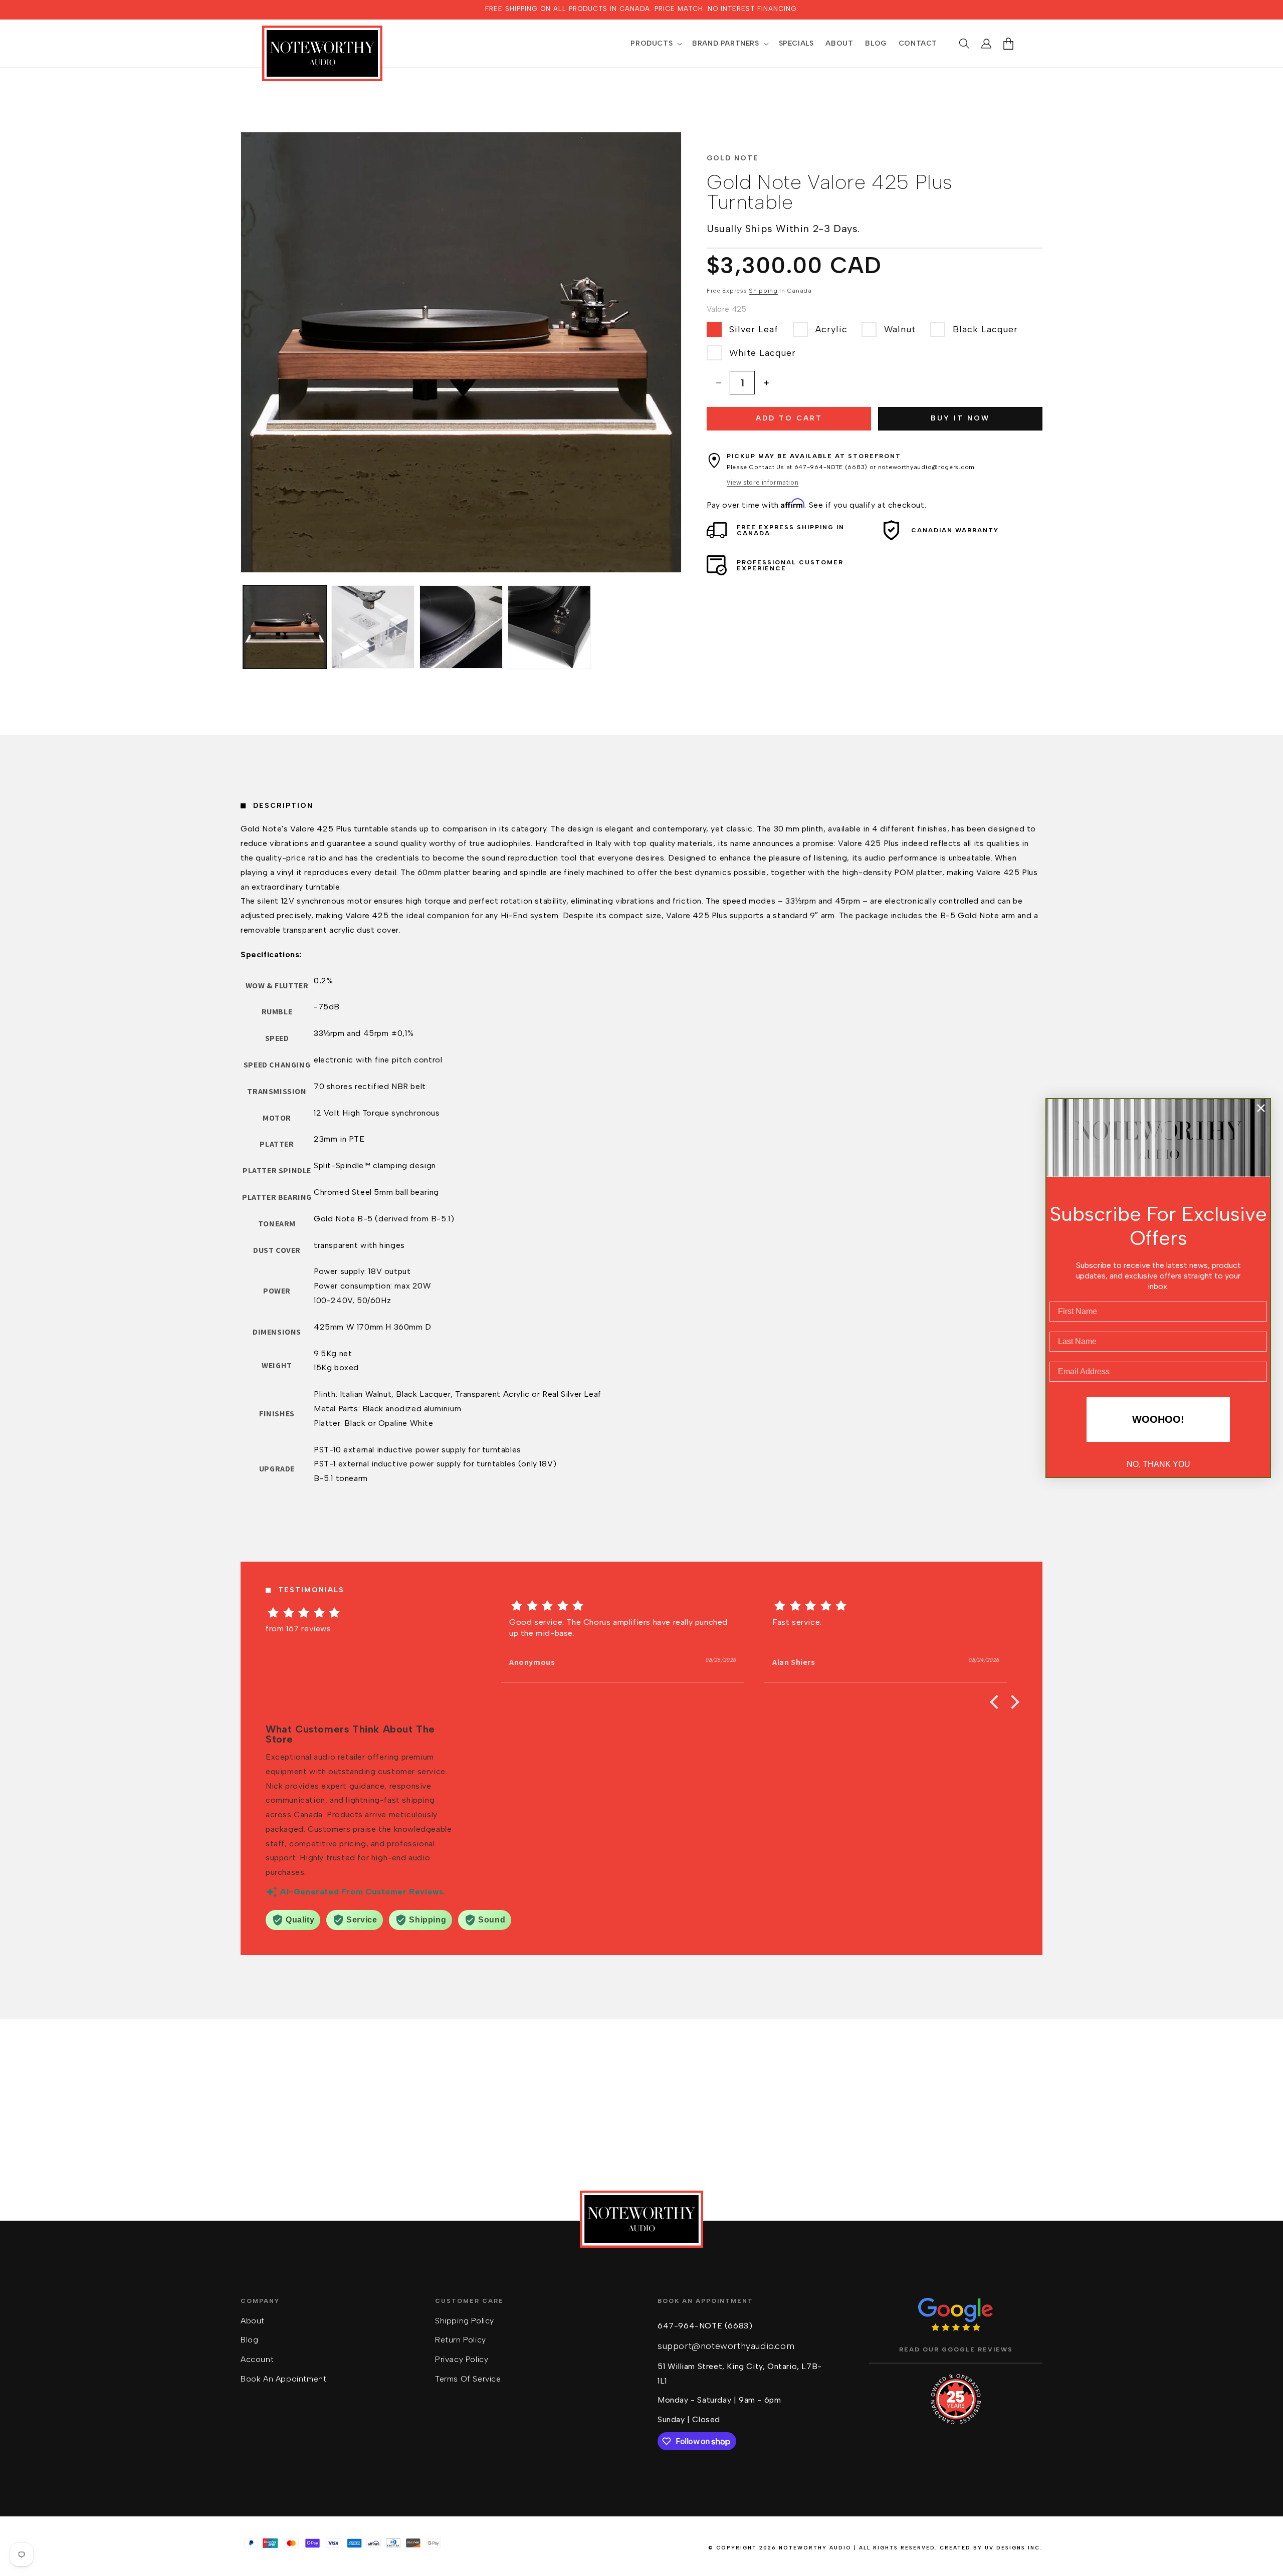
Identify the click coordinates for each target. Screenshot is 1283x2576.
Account (257, 2359)
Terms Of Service (468, 2379)
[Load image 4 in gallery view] (549, 627)
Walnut (900, 329)
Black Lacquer (985, 329)
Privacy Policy (462, 2359)
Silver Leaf (754, 329)
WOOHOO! (1158, 1419)
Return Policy (461, 2340)
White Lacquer (763, 353)
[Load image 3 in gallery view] (461, 627)
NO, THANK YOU (1158, 1464)
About (253, 2321)
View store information (763, 483)
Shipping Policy (465, 2321)
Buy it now (960, 418)
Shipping (763, 291)
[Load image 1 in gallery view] (285, 627)
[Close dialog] (1261, 1108)
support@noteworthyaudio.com (726, 2346)
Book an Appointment (283, 2379)
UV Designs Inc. (1014, 2548)
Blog (249, 2340)
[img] (360, 1613)
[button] (655, 44)
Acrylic (831, 329)
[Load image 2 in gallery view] (373, 627)
